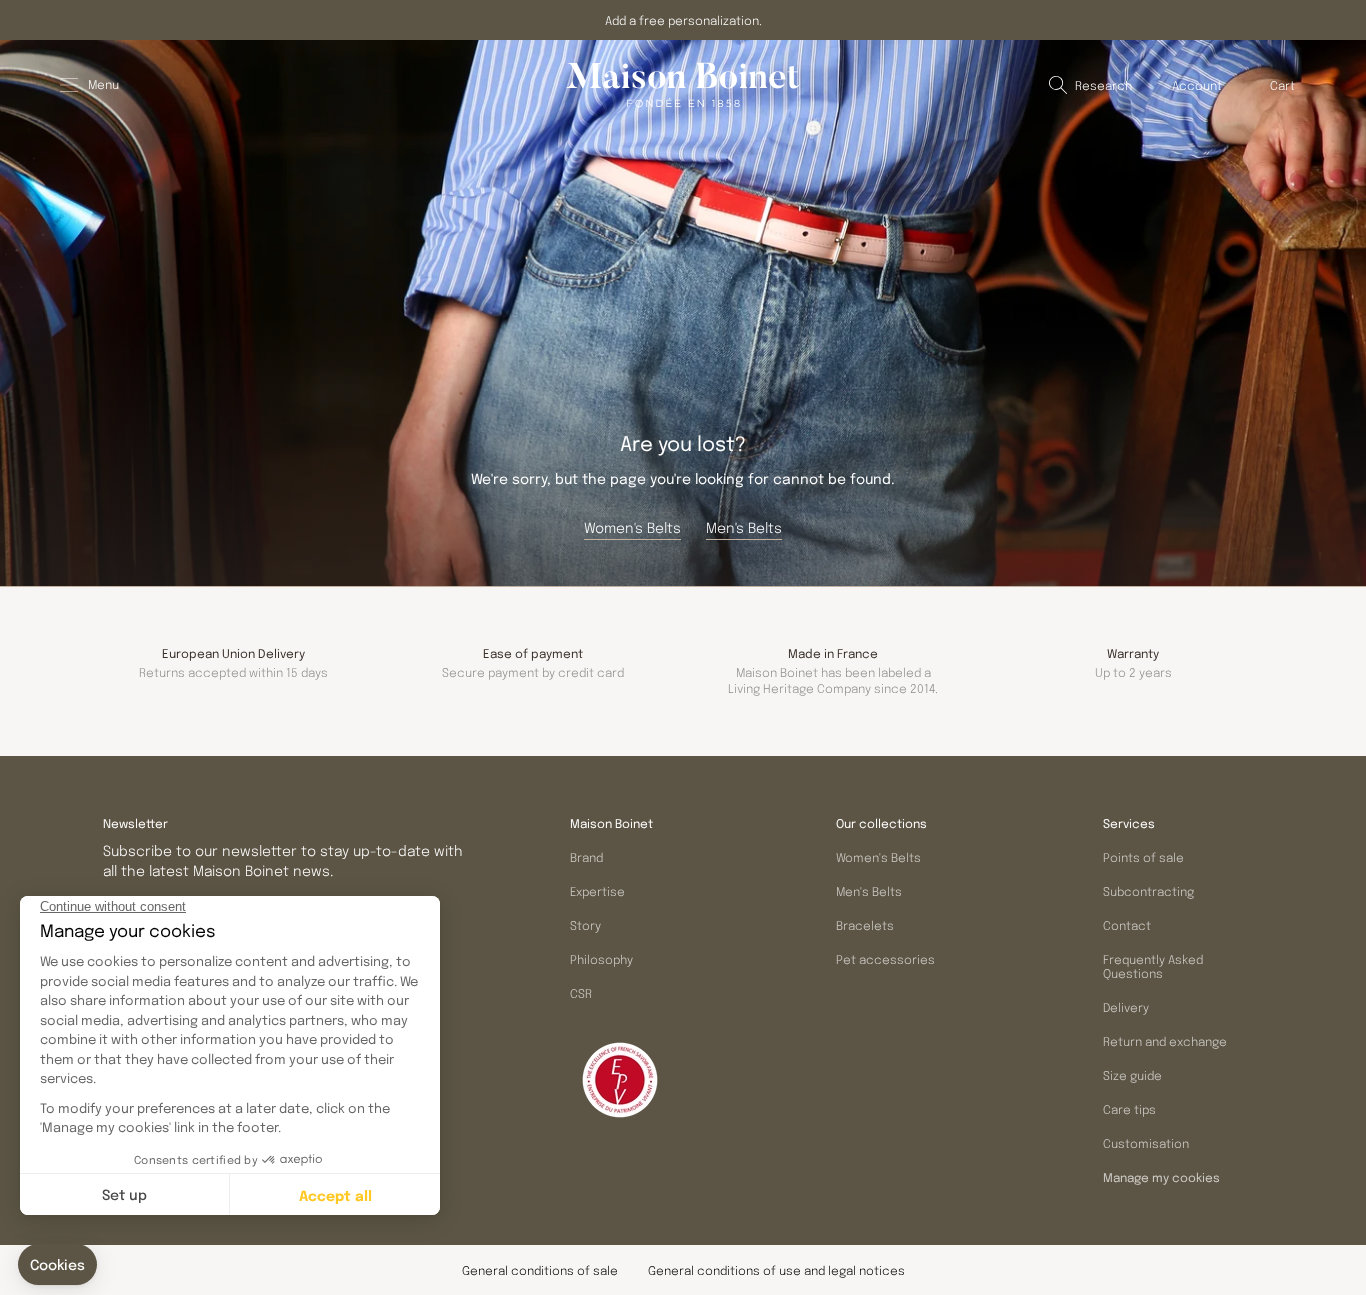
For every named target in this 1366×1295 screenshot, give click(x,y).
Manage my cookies (1161, 1178)
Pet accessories (885, 959)
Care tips (1129, 1109)
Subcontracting (1148, 891)
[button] (1090, 85)
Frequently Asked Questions (1153, 966)
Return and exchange (1165, 1041)
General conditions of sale (540, 1270)
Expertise (597, 891)
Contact (1127, 925)
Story (585, 925)
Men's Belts (869, 891)
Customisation (1146, 1143)
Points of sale (1143, 857)
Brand (586, 857)
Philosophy (601, 959)
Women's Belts (878, 857)
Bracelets (865, 925)
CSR (581, 993)
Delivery (1126, 1007)
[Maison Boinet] (683, 85)
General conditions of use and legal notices (776, 1270)
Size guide (1132, 1075)
